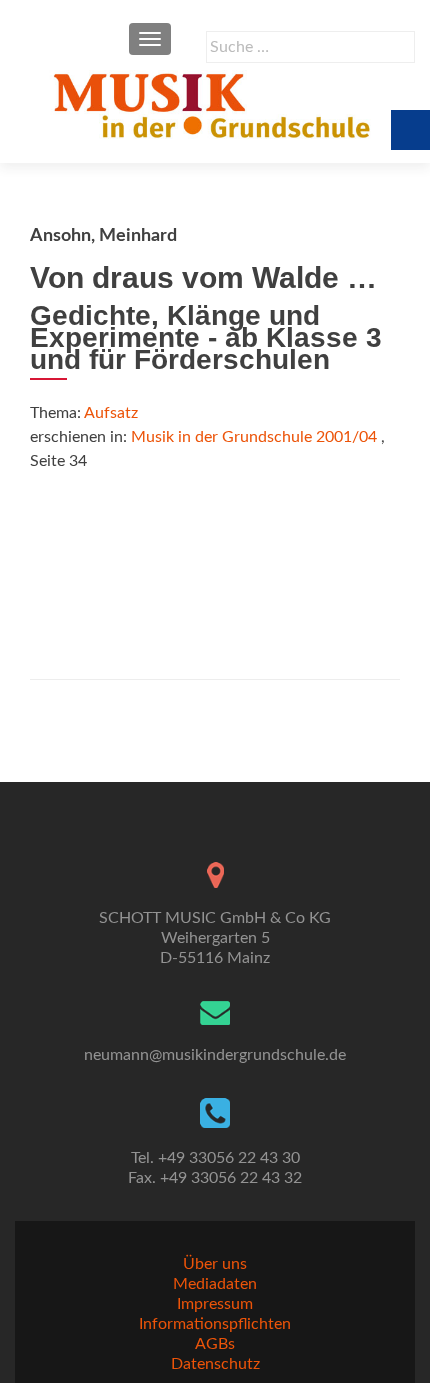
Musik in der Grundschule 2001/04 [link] (254, 437)
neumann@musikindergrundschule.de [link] (215, 1055)
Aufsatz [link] (111, 413)
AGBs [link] (215, 1344)
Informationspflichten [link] (215, 1324)
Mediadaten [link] (215, 1284)
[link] (215, 105)
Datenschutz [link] (215, 1364)
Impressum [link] (215, 1304)
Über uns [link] (215, 1264)
